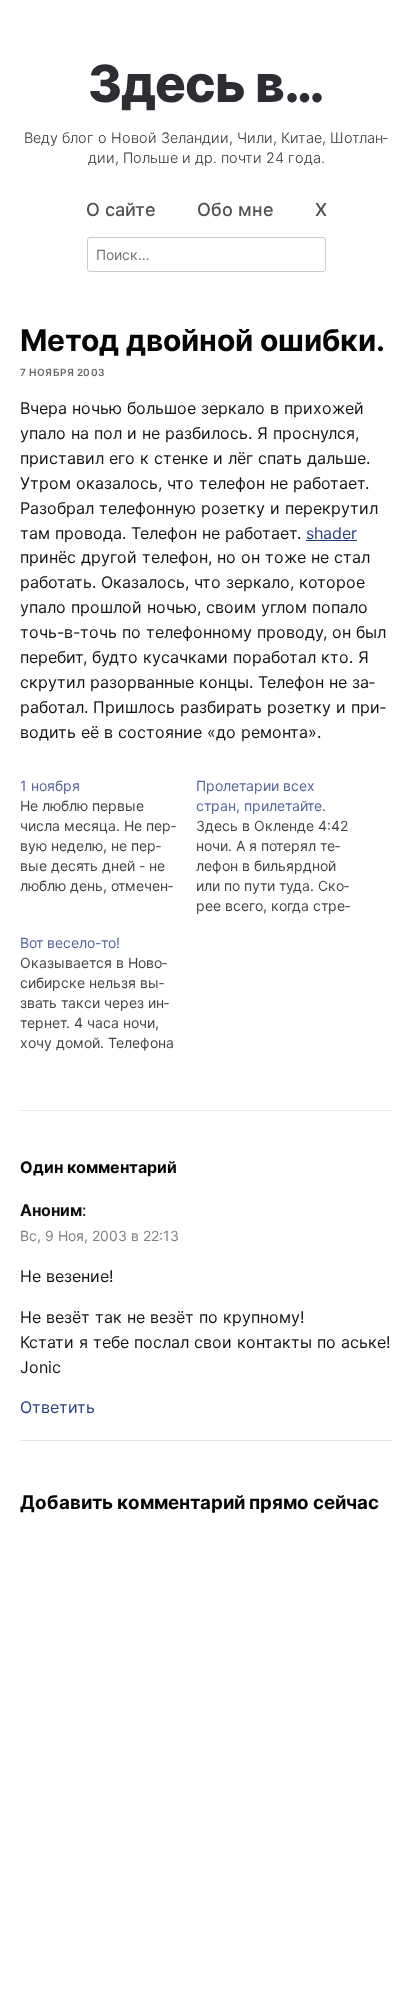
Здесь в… (206, 83)
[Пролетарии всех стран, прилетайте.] (284, 846)
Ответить (57, 1407)
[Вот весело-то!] (108, 993)
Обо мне (235, 209)
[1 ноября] (108, 836)
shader (331, 533)
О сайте (121, 209)
